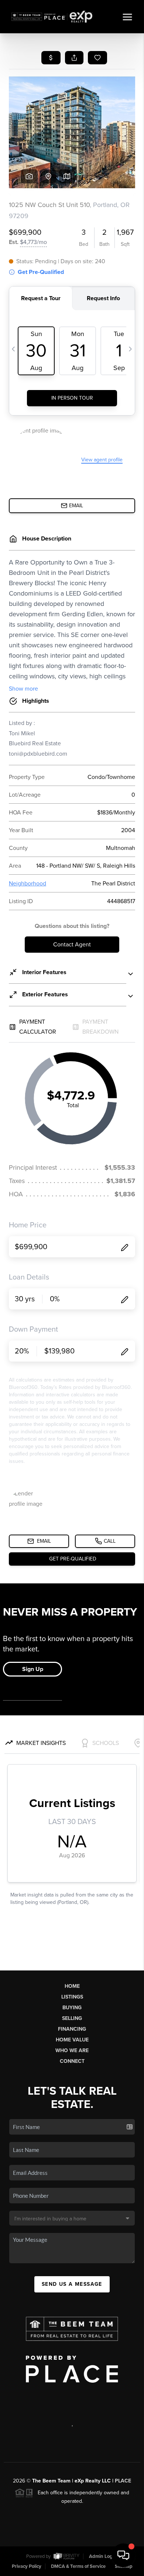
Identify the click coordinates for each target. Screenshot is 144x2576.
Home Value (72, 2040)
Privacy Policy (27, 2566)
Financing (72, 2029)
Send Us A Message (72, 2284)
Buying (72, 2008)
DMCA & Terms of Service (78, 2566)
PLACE (123, 2481)
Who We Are (72, 2050)
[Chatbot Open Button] (123, 2555)
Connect (72, 2061)
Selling (72, 2018)
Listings (72, 1997)
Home (72, 1986)
